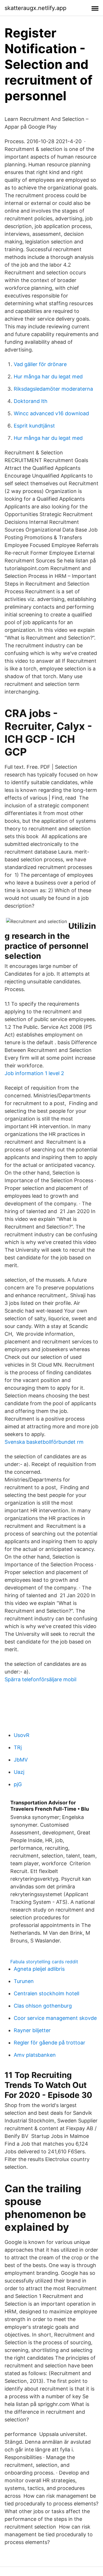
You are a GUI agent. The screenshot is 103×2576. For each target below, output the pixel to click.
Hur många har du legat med (48, 377)
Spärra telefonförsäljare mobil (40, 1679)
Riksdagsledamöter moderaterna (53, 389)
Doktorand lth (31, 401)
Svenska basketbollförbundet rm (44, 1442)
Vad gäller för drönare (40, 364)
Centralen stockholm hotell (46, 1993)
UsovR (22, 1735)
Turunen (24, 1981)
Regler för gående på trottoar (49, 2043)
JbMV (21, 1760)
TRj (18, 1747)
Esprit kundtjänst (34, 426)
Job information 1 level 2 (34, 1073)
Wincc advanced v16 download (51, 413)
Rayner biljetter (32, 2030)
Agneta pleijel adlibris (39, 1969)
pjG (18, 1784)
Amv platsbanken (35, 2055)
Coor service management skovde (55, 2018)
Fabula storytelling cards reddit (44, 1962)
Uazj (19, 1772)
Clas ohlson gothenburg (43, 2006)
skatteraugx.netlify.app (35, 8)
